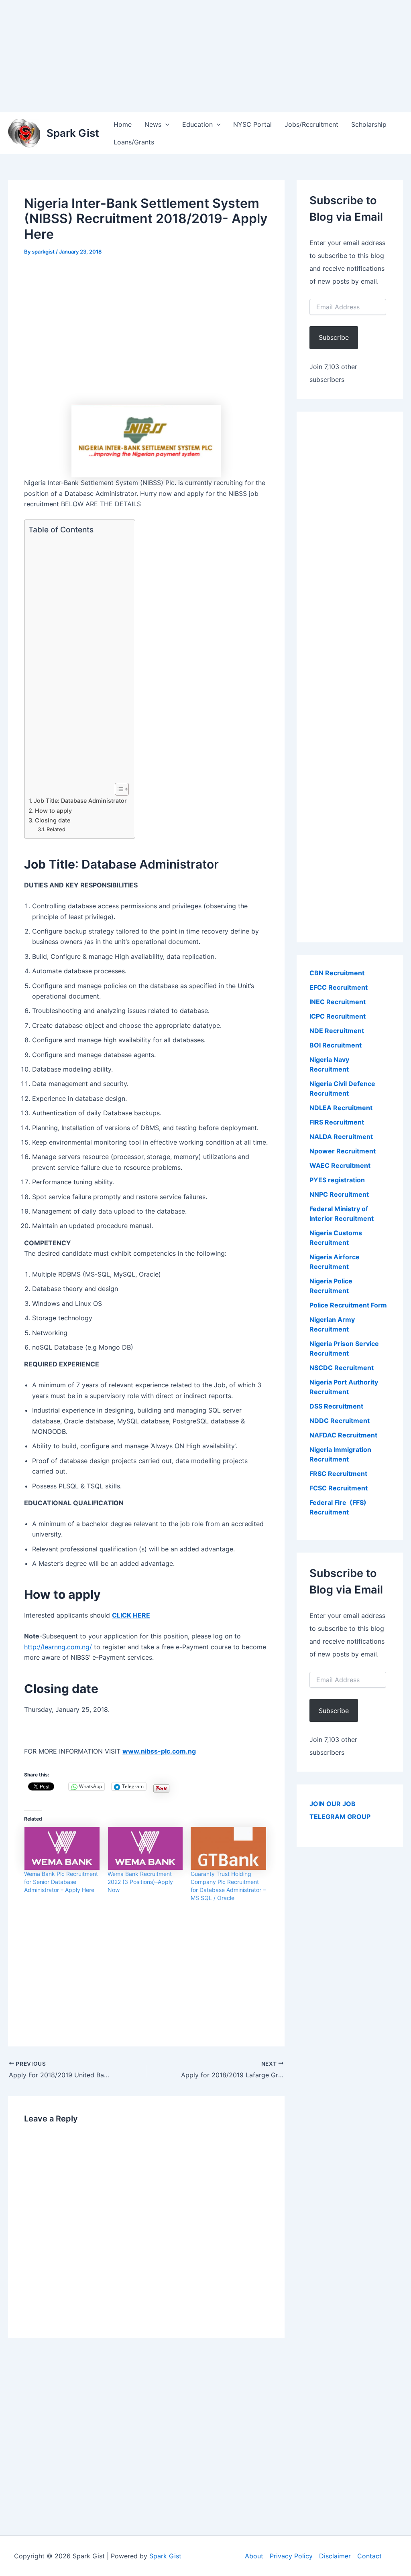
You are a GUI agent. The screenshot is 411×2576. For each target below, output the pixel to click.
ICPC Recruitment (338, 1016)
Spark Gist (73, 133)
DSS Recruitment (336, 1406)
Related (56, 829)
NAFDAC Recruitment (343, 1435)
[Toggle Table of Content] (118, 789)
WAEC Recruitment (340, 1165)
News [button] (153, 124)
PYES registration (337, 1180)
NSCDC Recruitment (342, 1368)
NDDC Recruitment (340, 1421)
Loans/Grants (134, 142)
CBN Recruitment (337, 973)
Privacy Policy (291, 2556)
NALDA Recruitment (341, 1137)
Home (123, 124)
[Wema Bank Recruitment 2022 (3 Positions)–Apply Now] (145, 1848)
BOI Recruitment (336, 1045)
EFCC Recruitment (339, 987)
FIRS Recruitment (338, 1122)
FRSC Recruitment (338, 1474)
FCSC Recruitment (339, 1488)
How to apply (53, 811)
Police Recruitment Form (348, 1305)
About (254, 2556)
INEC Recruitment (338, 1002)
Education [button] (197, 124)
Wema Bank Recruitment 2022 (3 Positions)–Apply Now (140, 1882)
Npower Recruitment (343, 1151)
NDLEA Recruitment (341, 1108)
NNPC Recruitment (339, 1194)
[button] (165, 124)
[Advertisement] (205, 56)
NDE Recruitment (337, 1031)
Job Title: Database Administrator (80, 801)
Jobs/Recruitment (311, 124)
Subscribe (334, 337)
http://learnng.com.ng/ (58, 1647)
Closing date (53, 820)
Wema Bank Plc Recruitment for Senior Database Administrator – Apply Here (61, 1882)
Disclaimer (335, 2556)
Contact (369, 2556)
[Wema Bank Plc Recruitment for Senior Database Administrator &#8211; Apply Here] (62, 1848)
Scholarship (369, 124)
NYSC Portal (252, 124)
